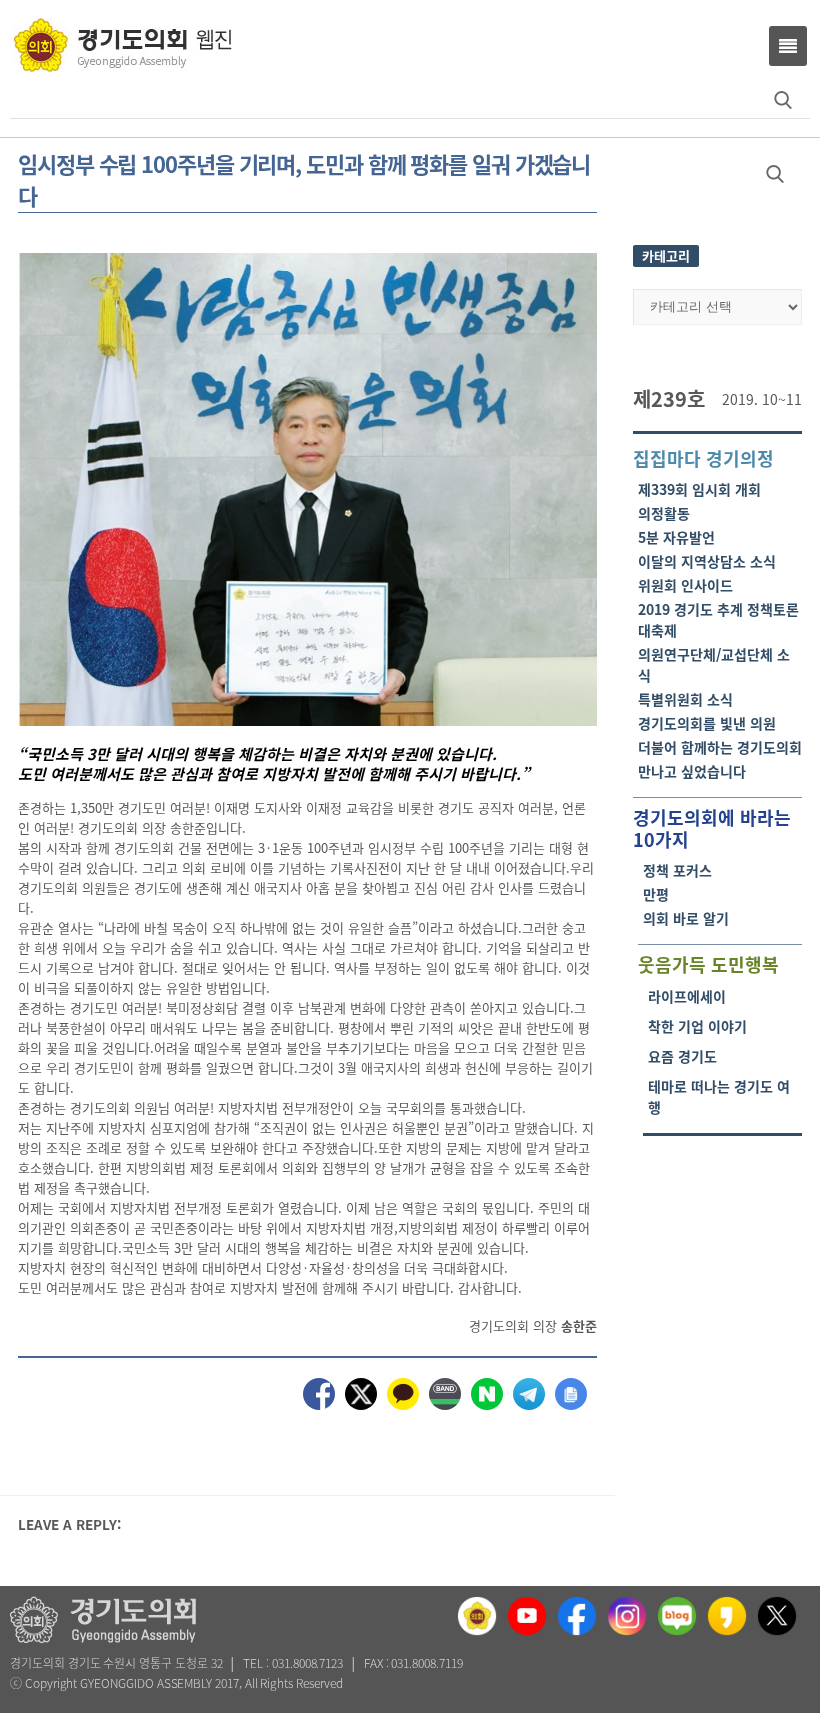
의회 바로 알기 (686, 918)
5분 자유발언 (676, 537)
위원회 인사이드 (685, 585)
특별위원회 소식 (685, 699)
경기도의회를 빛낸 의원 (707, 723)
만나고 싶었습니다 (692, 771)
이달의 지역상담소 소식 (707, 561)
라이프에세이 (687, 996)
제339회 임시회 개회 (699, 489)
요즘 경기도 (682, 1056)
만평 (656, 894)
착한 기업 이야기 (697, 1026)
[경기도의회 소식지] (122, 43)
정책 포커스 (677, 870)
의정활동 (664, 513)
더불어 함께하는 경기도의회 (720, 747)
